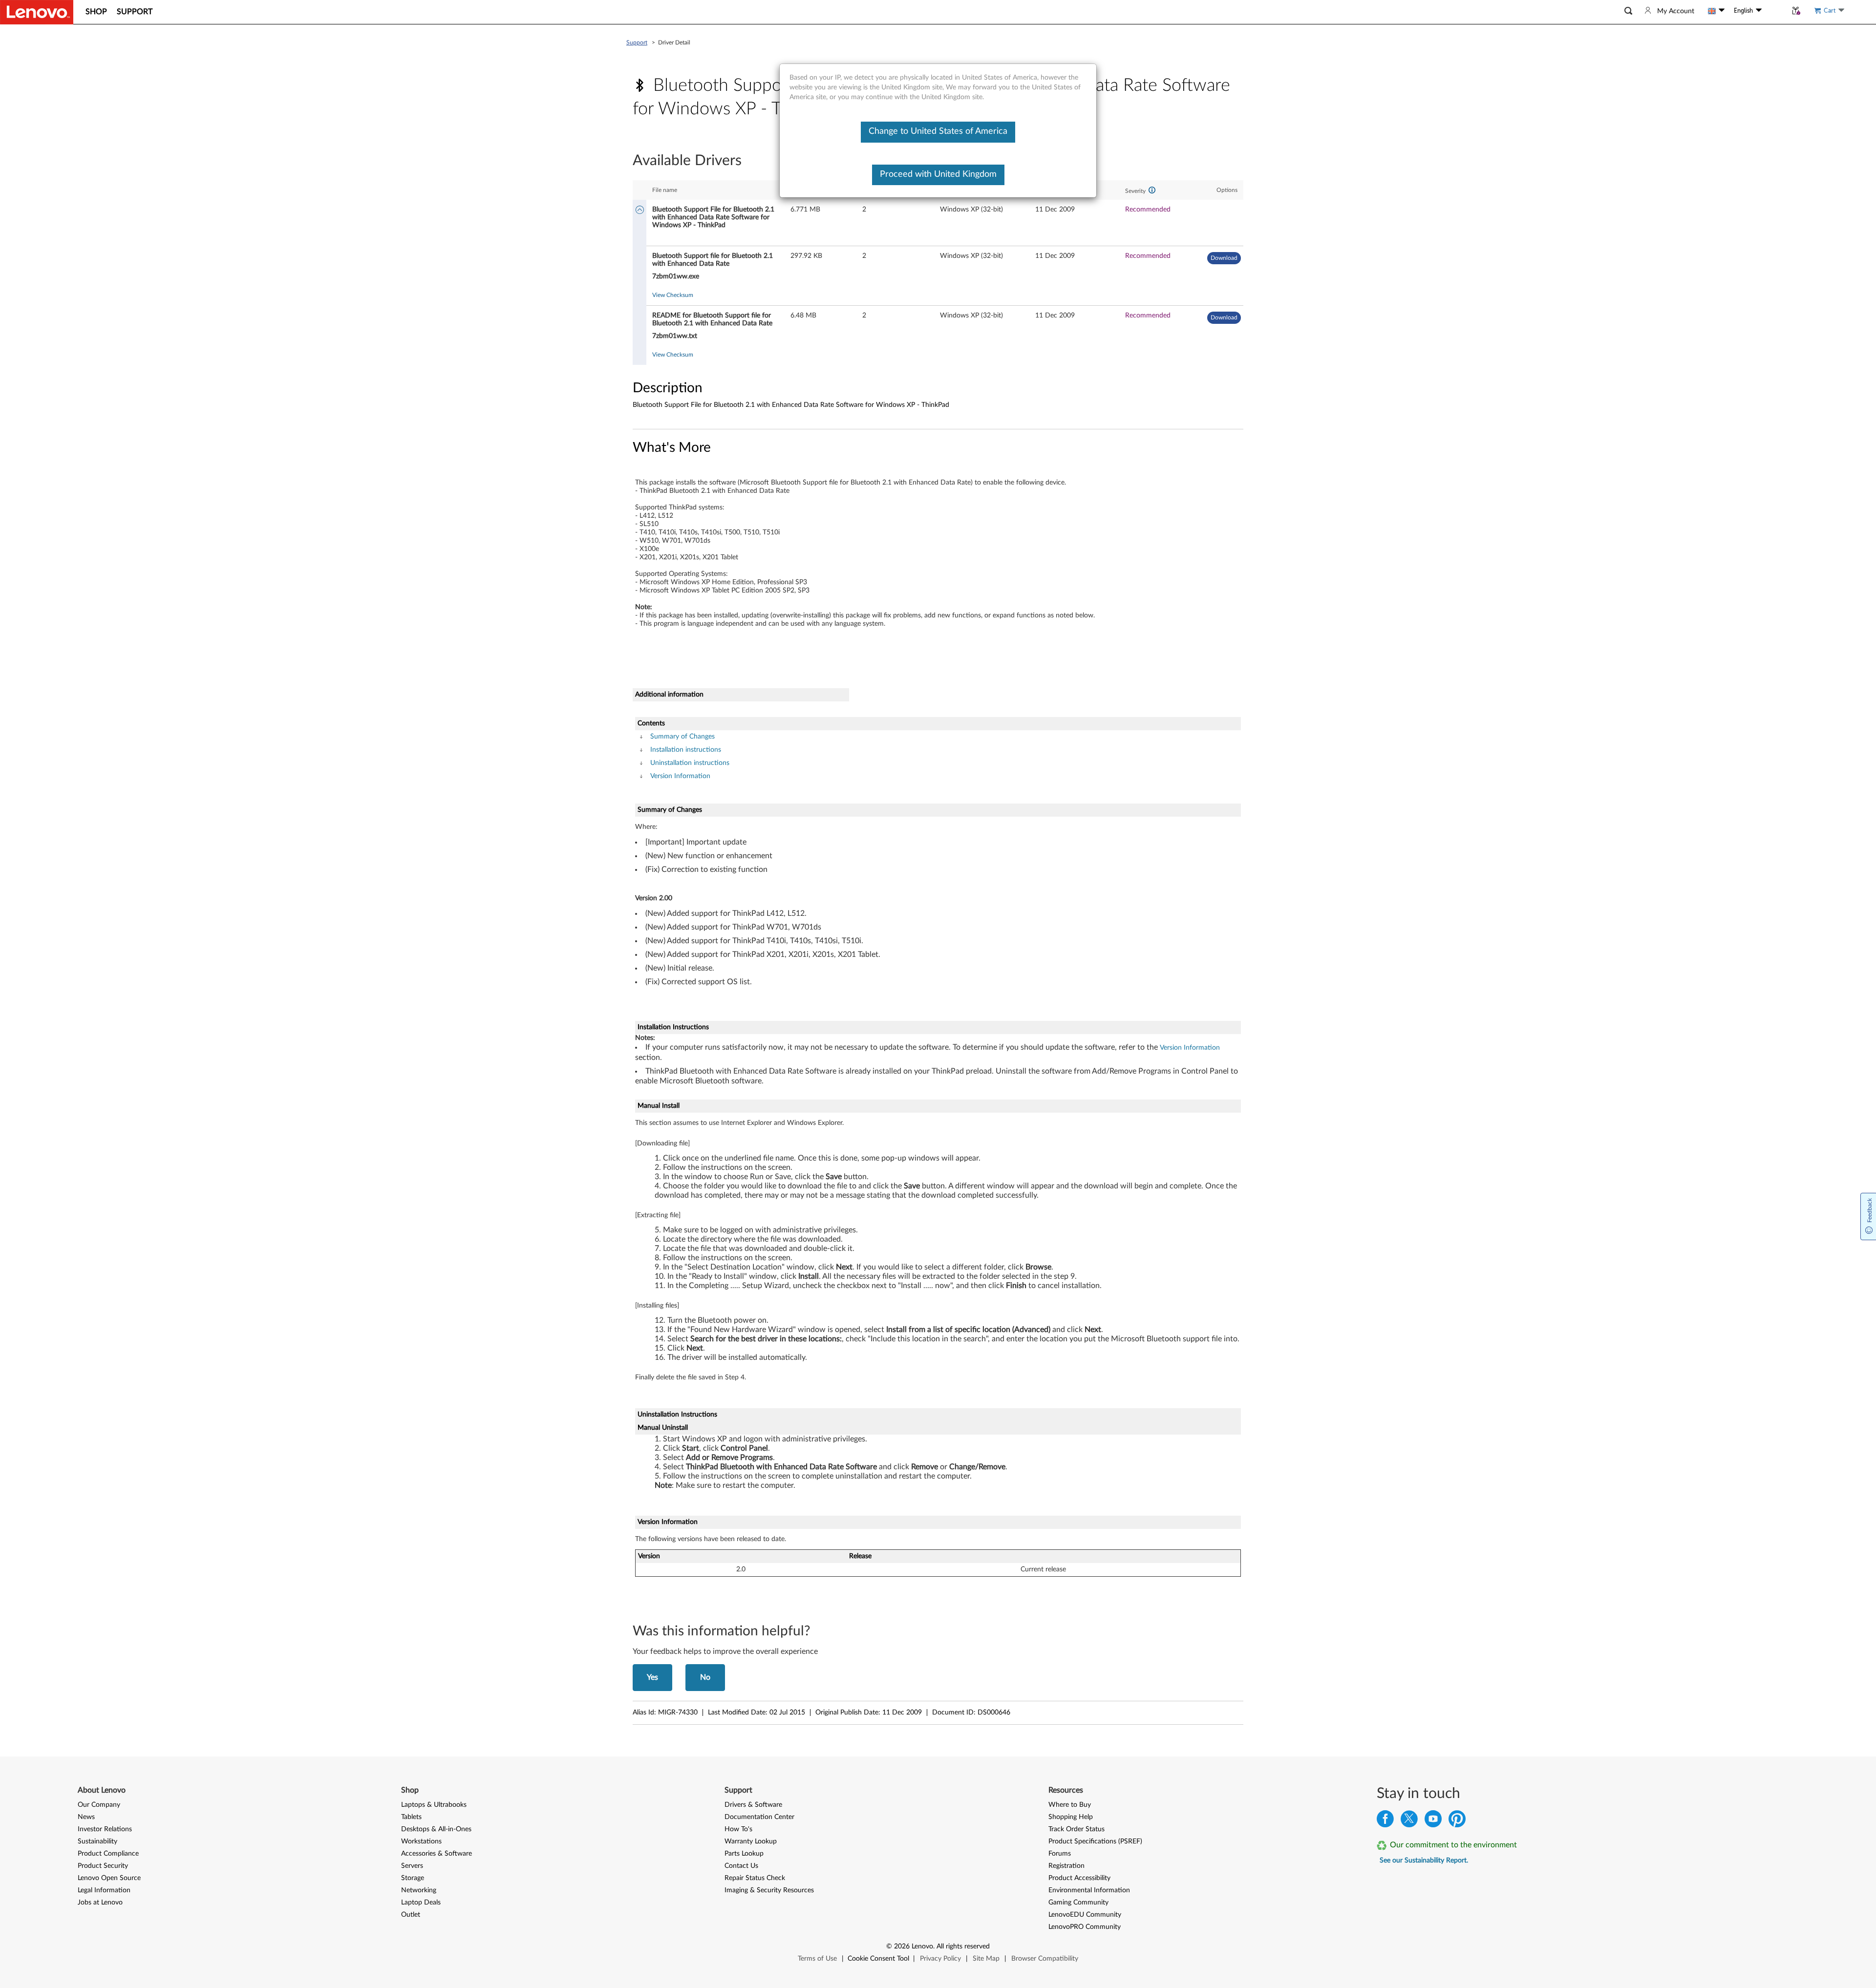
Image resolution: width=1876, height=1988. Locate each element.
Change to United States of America (938, 131)
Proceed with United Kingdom (938, 174)
